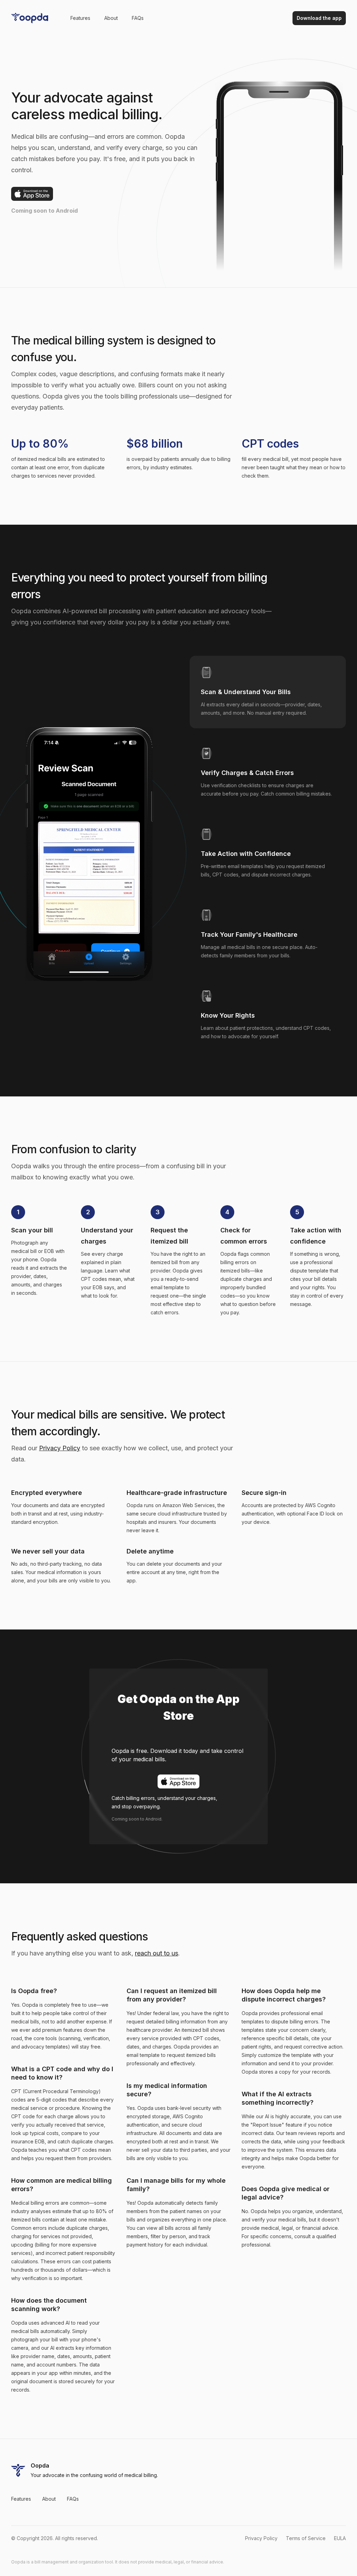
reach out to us (157, 1953)
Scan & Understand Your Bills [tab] (246, 692)
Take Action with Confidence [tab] (246, 854)
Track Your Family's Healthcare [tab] (249, 934)
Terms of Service (306, 2538)
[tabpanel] (89, 855)
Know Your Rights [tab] (228, 1015)
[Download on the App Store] (32, 194)
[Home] (30, 18)
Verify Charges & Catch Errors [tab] (247, 773)
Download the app (319, 18)
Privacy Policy (60, 1448)
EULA (340, 2538)
